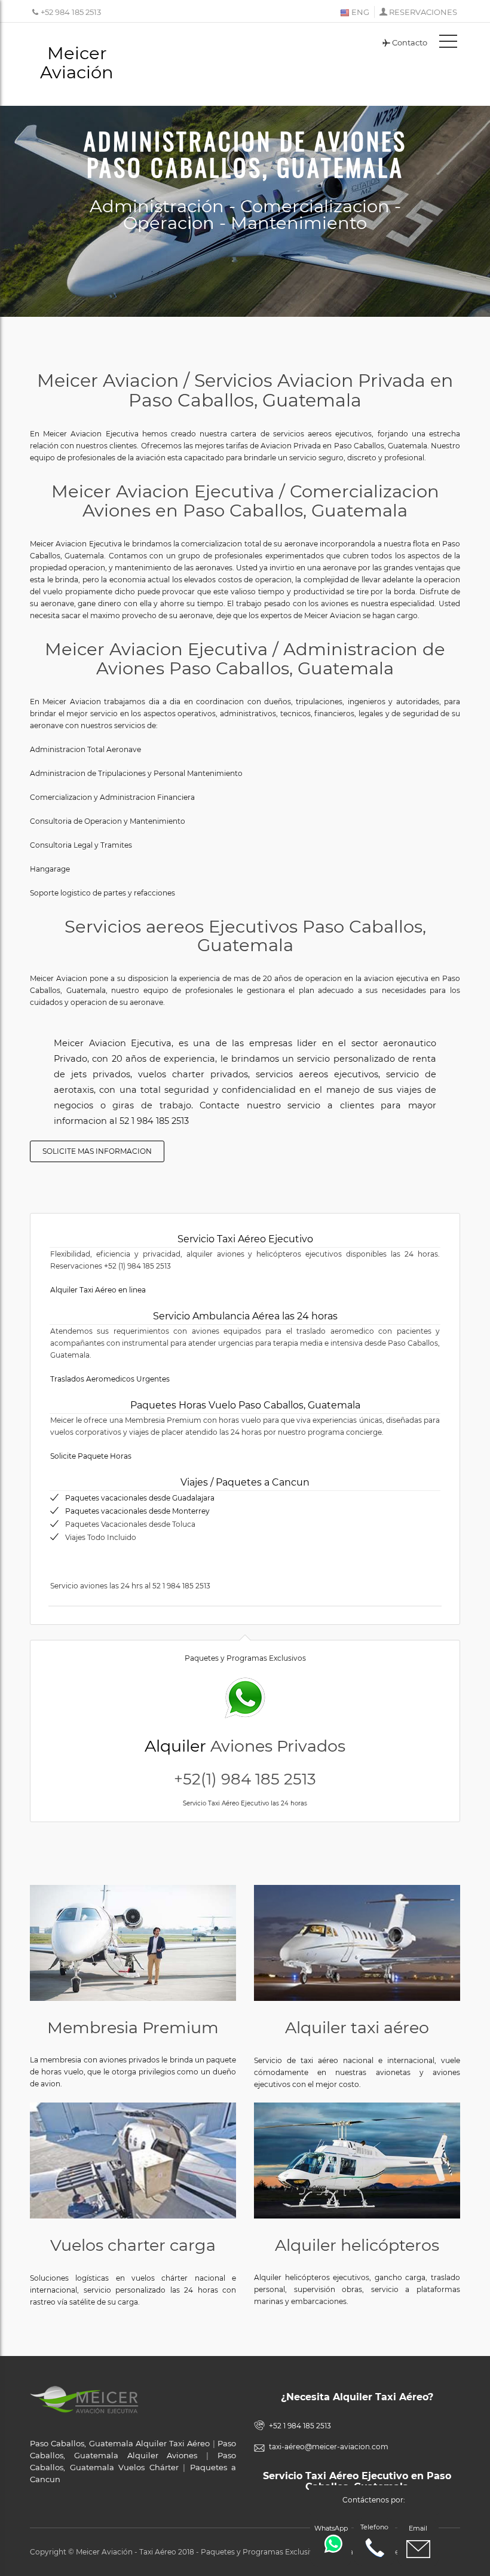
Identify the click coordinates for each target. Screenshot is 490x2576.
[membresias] (133, 1943)
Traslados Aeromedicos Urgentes (110, 1379)
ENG (359, 12)
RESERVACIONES (423, 12)
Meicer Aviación (77, 62)
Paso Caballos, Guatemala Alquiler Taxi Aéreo (120, 2443)
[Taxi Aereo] (357, 1943)
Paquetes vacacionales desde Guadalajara (140, 1498)
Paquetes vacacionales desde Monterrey (137, 1511)
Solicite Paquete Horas (91, 1456)
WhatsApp (331, 2528)
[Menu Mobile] (448, 44)
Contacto (410, 42)
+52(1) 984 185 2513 (245, 1779)
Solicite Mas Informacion (97, 1151)
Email (418, 2528)
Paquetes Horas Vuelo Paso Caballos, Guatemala (245, 1405)
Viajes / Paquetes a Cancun (245, 1482)
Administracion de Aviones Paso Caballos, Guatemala (245, 154)
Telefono (374, 2527)
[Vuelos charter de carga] (133, 2161)
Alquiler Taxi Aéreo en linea (98, 1290)
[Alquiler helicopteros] (357, 2161)
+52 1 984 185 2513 (300, 2426)
